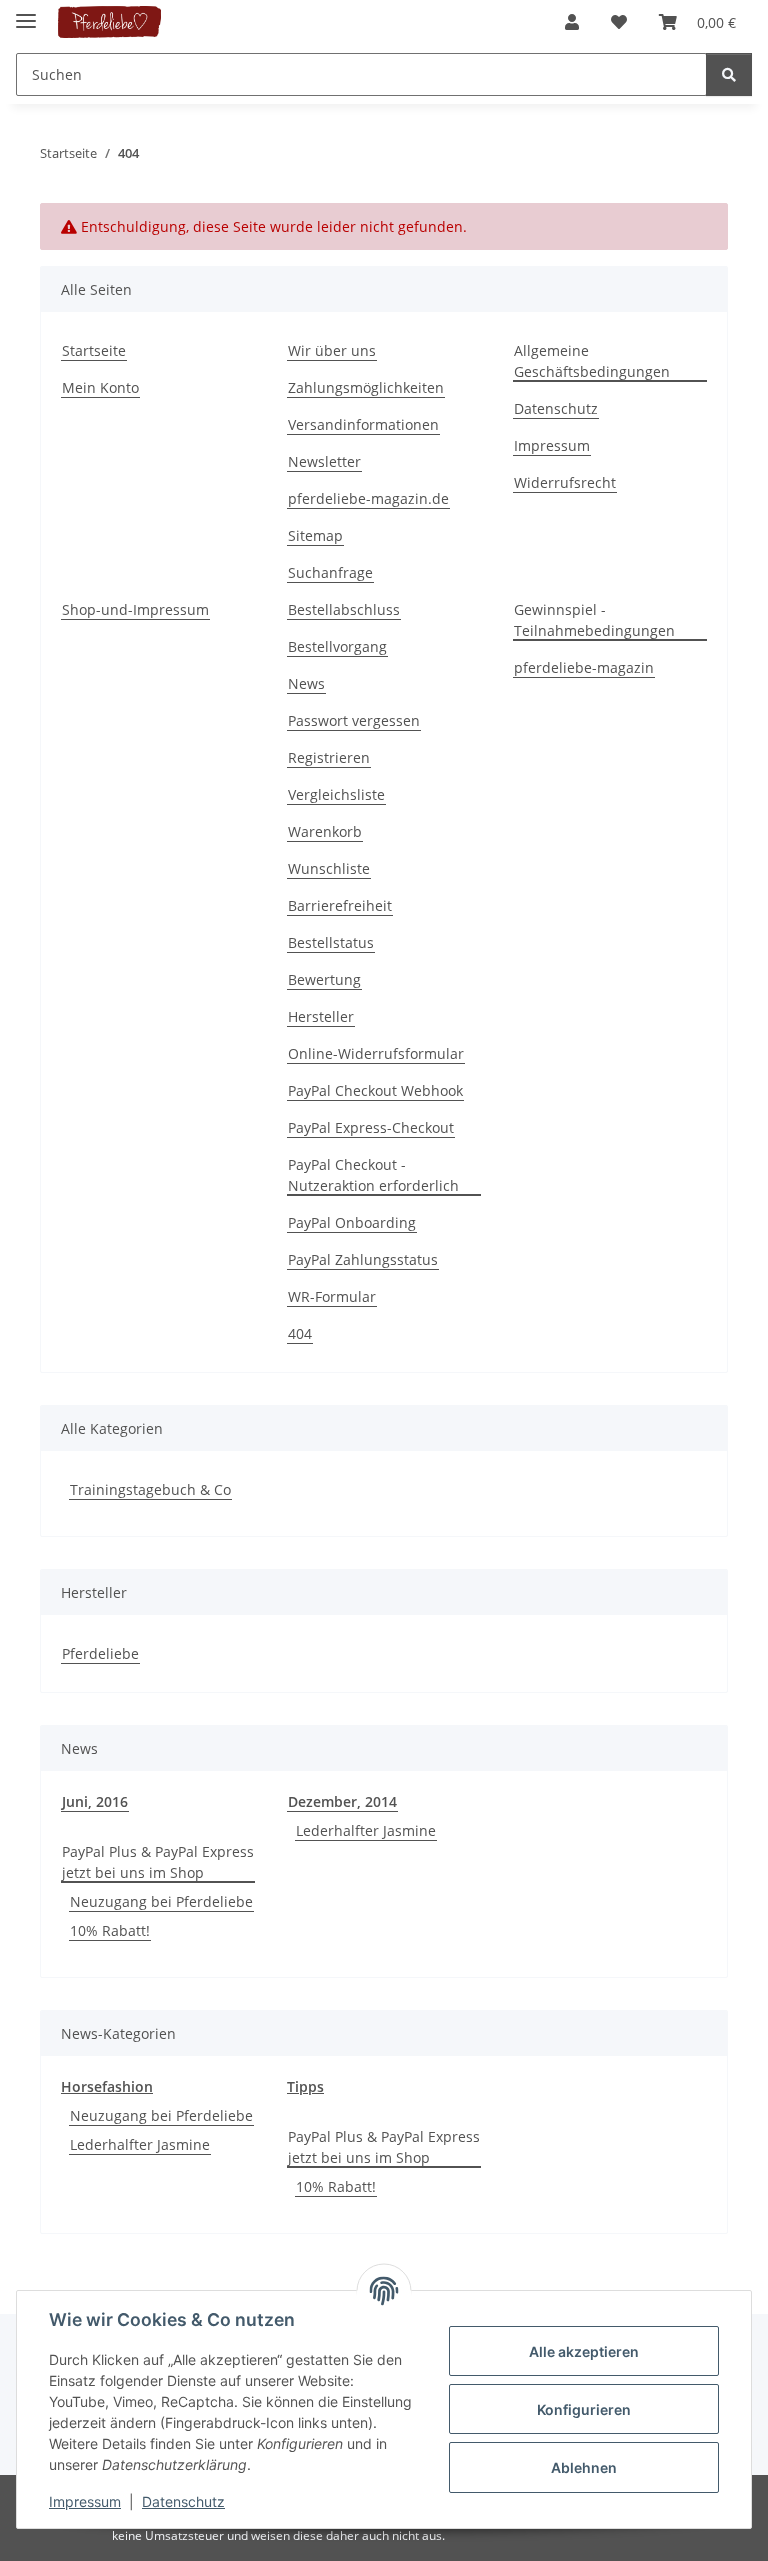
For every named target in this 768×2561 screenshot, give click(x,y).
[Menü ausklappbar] (26, 12)
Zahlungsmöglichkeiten (366, 387)
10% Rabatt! (110, 1930)
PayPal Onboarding (352, 1222)
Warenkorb (325, 831)
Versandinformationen (363, 424)
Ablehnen (584, 2467)
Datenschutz (183, 2501)
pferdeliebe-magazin (584, 667)
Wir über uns (332, 350)
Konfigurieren (584, 2409)
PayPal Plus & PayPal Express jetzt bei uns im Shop (158, 1862)
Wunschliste (329, 868)
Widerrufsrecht (565, 482)
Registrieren (329, 757)
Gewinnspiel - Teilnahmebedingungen (594, 620)
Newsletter (324, 461)
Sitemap (315, 535)
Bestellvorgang (337, 646)
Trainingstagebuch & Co (150, 1489)
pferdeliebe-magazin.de (368, 498)
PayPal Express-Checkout (371, 1127)
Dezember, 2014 (342, 1801)
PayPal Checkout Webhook (375, 1090)
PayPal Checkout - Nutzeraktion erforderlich (373, 1175)
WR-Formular (332, 1296)
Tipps (305, 2086)
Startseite (94, 350)
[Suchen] (729, 74)
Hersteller (321, 1016)
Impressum (85, 2501)
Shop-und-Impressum (135, 609)
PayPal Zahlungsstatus (363, 1259)
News (306, 683)
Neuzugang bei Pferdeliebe (161, 1901)
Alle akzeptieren (584, 2351)
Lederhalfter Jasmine (366, 1830)
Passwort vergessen (354, 720)
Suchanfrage (330, 572)
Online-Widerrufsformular (376, 1053)
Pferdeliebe (100, 1653)
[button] (572, 22)
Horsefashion (107, 2086)
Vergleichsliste (336, 794)
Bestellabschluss (344, 609)
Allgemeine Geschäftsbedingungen (592, 361)
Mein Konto (100, 387)
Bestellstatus (331, 942)
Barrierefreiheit (340, 905)
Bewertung (324, 979)
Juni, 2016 (95, 1801)
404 (300, 1333)
